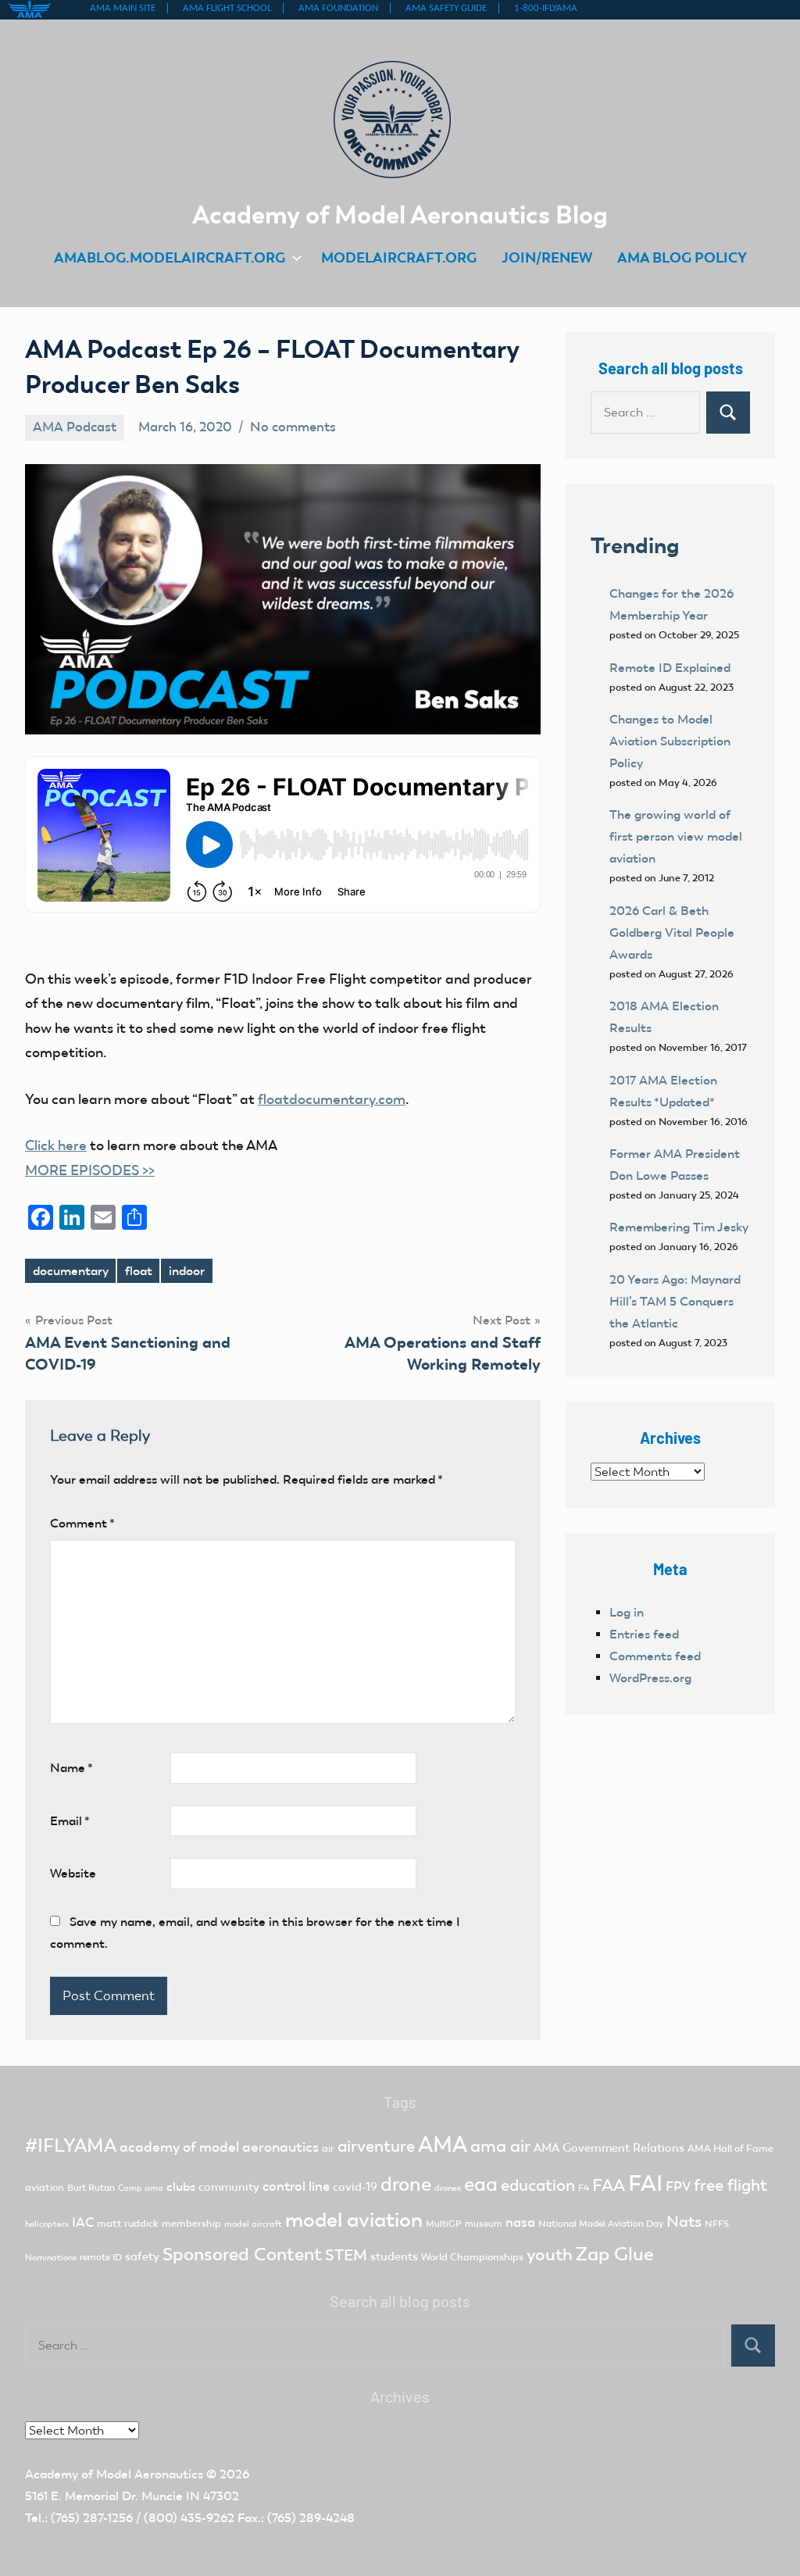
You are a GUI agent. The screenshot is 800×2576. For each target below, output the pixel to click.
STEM (346, 2255)
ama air (500, 2146)
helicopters (47, 2224)
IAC (83, 2222)
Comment (82, 1523)
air (328, 2148)
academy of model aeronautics (219, 2147)
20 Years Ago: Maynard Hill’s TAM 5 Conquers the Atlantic (675, 1301)
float (139, 1271)
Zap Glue (615, 2254)
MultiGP (444, 2224)
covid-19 (355, 2187)
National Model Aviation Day (601, 2224)
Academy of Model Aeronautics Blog (400, 214)
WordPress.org (650, 1678)
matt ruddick (128, 2223)
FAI (645, 2183)
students (394, 2256)
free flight (730, 2185)
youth (550, 2254)
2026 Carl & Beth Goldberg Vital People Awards (672, 933)
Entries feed (644, 1634)
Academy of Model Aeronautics (114, 2474)
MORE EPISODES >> (90, 1170)
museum (484, 2224)
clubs (181, 2187)
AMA (443, 2144)
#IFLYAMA (71, 2145)
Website (73, 1873)
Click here (56, 1145)
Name (71, 1768)
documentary (71, 1271)
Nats (684, 2221)
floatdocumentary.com (332, 1099)
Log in (627, 1612)
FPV (678, 2187)
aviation (45, 2187)
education (538, 2185)
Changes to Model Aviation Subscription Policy (670, 741)
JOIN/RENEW (547, 257)
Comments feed (655, 1656)
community (229, 2187)
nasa (520, 2222)
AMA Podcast (75, 427)
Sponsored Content (242, 2254)
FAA (609, 2185)
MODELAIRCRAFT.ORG (399, 257)
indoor (187, 1271)
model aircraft (253, 2224)
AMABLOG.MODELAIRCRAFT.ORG (170, 257)
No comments (293, 427)
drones (448, 2188)
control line (296, 2187)
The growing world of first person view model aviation (676, 836)
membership (191, 2223)
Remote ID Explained (670, 668)
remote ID (101, 2257)
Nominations (51, 2258)
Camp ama (141, 2188)
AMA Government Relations (609, 2148)
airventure (376, 2146)
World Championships (472, 2257)
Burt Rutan (91, 2188)
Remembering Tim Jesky (679, 1227)
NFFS (717, 2224)
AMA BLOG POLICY (682, 257)
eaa (481, 2184)
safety (142, 2256)
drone (406, 2184)
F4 (584, 2188)
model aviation (354, 2220)
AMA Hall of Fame (730, 2148)
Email (70, 1821)
